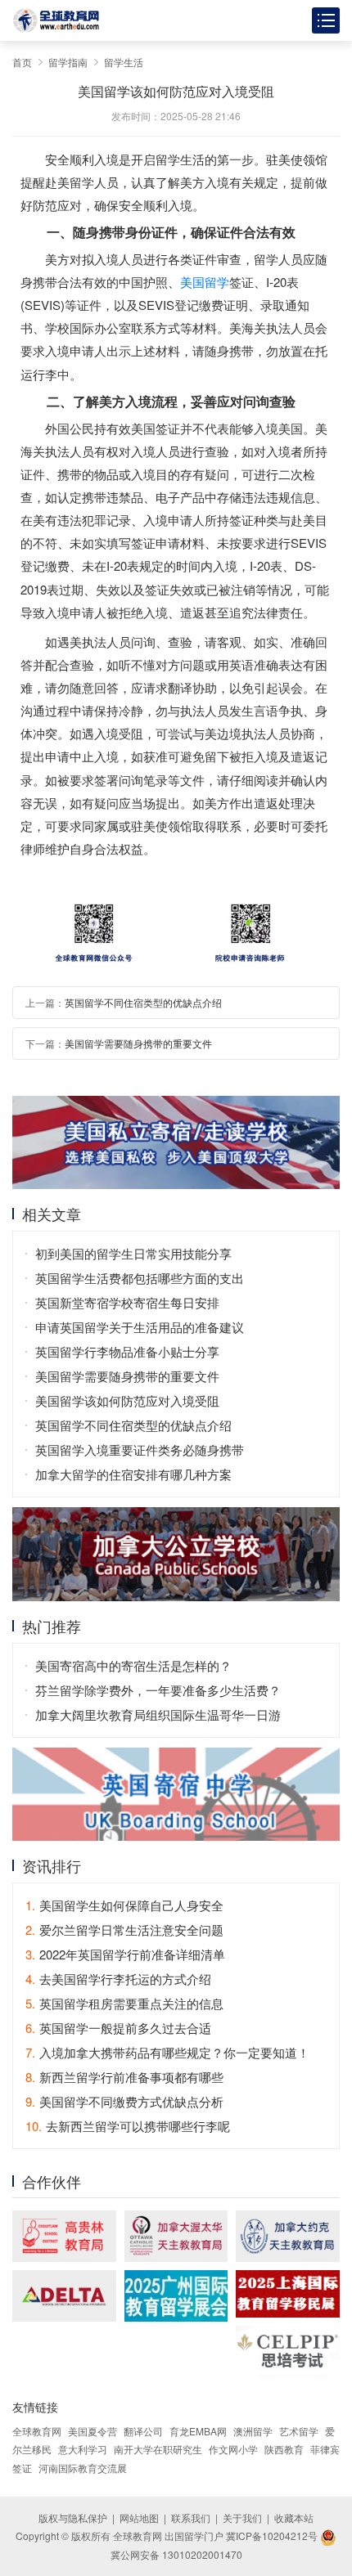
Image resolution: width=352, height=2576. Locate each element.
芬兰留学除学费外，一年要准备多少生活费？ (158, 1690)
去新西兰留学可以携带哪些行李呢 (128, 2126)
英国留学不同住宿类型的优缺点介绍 (143, 1002)
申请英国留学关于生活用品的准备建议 (140, 1327)
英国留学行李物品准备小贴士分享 (127, 1351)
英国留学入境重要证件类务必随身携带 (140, 1450)
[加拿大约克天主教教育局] (288, 2236)
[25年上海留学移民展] (288, 2294)
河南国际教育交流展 (83, 2468)
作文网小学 (233, 2449)
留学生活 (124, 62)
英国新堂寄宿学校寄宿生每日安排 (127, 1302)
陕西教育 (284, 2449)
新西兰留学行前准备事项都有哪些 (124, 2077)
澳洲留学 (253, 2431)
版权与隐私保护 (73, 2518)
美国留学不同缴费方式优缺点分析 (124, 2101)
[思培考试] (288, 2352)
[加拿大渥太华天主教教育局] (176, 2236)
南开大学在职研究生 (158, 2449)
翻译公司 (143, 2431)
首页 (22, 62)
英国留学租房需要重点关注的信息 (124, 2003)
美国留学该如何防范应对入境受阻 (127, 1400)
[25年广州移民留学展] (176, 2296)
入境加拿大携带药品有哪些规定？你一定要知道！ (167, 2052)
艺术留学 (299, 2431)
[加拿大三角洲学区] (64, 2296)
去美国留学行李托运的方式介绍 (118, 1979)
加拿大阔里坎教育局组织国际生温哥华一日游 (158, 1714)
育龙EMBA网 (198, 2431)
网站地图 (139, 2518)
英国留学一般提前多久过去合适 (118, 2028)
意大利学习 (83, 2449)
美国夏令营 (93, 2431)
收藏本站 (294, 2518)
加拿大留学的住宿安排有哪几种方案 (133, 1474)
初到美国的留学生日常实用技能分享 (133, 1253)
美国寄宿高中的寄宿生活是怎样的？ (133, 1665)
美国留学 (205, 282)
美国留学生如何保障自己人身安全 (124, 1905)
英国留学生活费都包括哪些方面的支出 (140, 1278)
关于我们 (242, 2518)
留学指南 (68, 62)
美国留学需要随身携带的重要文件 (138, 1043)
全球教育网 (37, 2431)
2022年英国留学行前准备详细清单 (125, 1954)
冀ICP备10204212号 (272, 2536)
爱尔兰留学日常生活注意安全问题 (124, 1930)
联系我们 (191, 2518)
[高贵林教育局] (64, 2236)
